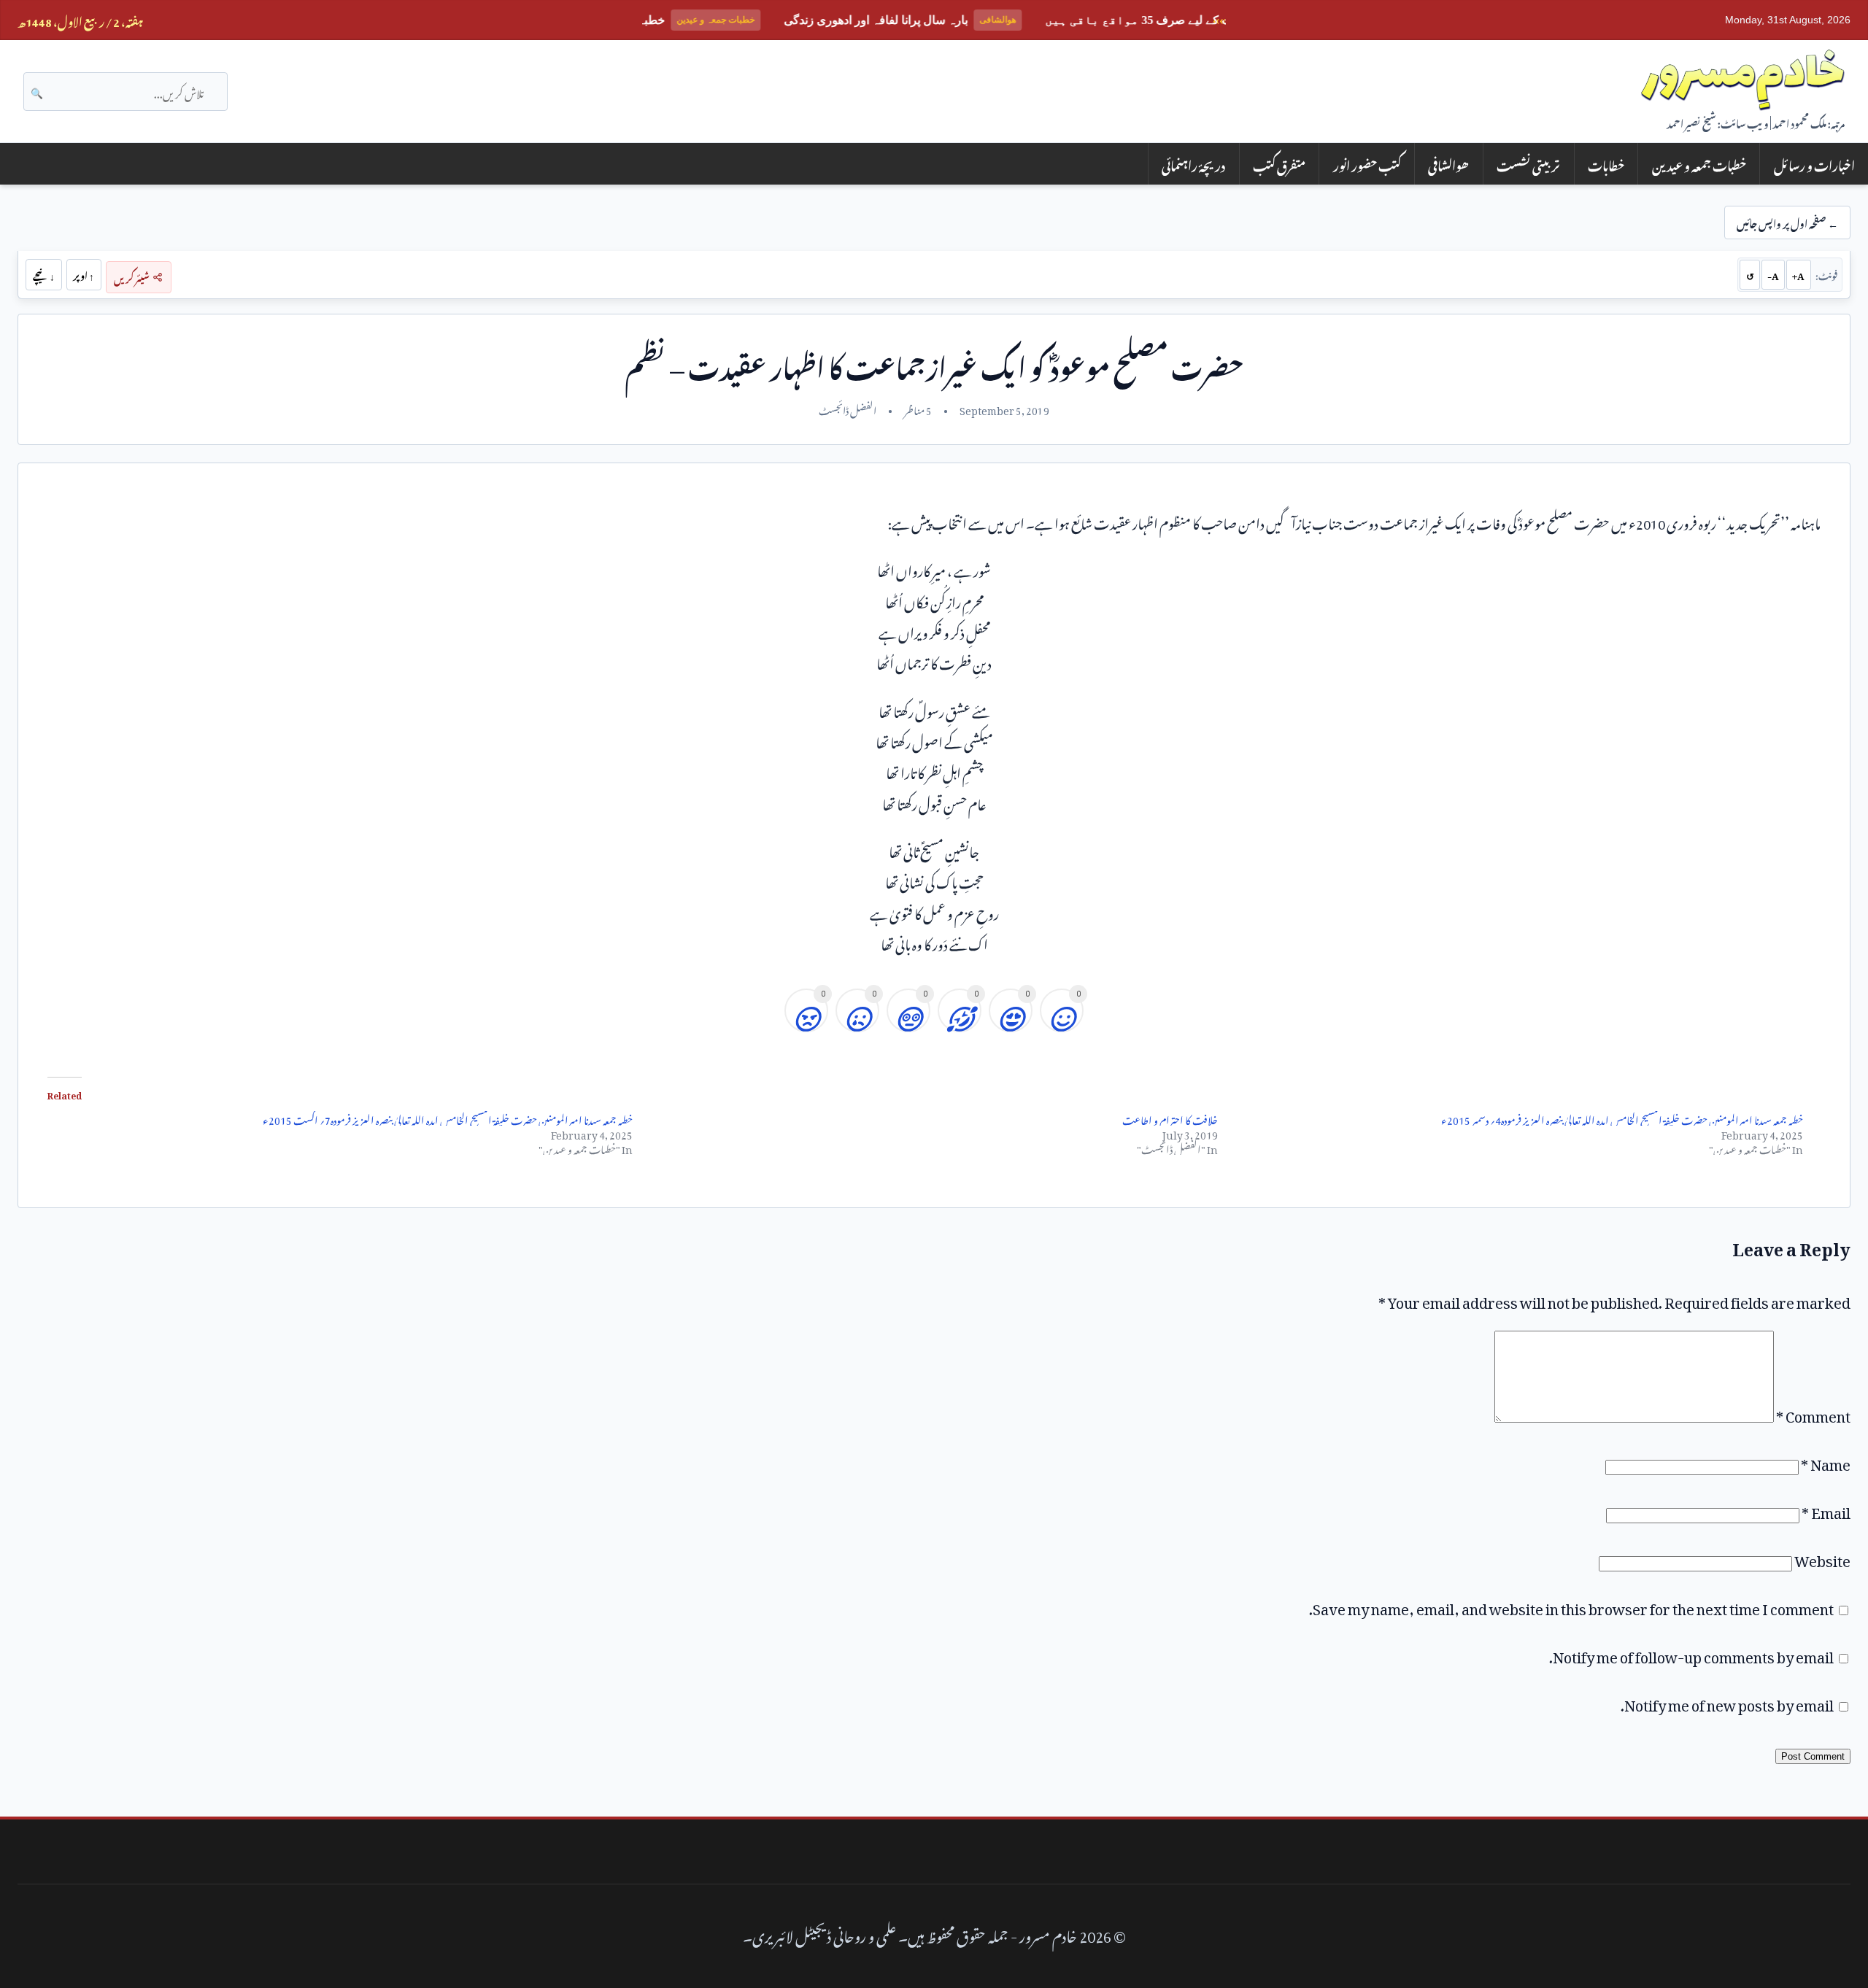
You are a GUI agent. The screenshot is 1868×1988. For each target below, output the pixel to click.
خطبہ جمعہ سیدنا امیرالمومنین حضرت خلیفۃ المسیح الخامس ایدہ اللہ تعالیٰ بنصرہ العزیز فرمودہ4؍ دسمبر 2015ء (1622, 1118)
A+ (1798, 274)
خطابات (1606, 164)
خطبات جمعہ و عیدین (1699, 164)
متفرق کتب (1279, 164)
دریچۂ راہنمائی (1193, 164)
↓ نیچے (44, 274)
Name (1826, 1461)
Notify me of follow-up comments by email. (1691, 1654)
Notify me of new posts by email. (1727, 1702)
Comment (1813, 1413)
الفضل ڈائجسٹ (848, 409)
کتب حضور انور (1367, 164)
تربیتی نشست (1528, 164)
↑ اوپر (84, 274)
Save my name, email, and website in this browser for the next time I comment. (1571, 1606)
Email (1826, 1509)
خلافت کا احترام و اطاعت (1170, 1118)
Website (1822, 1558)
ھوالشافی (1448, 164)
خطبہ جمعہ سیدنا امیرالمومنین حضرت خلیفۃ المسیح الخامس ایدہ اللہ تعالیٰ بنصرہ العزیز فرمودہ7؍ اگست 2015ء (448, 1118)
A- (1773, 274)
